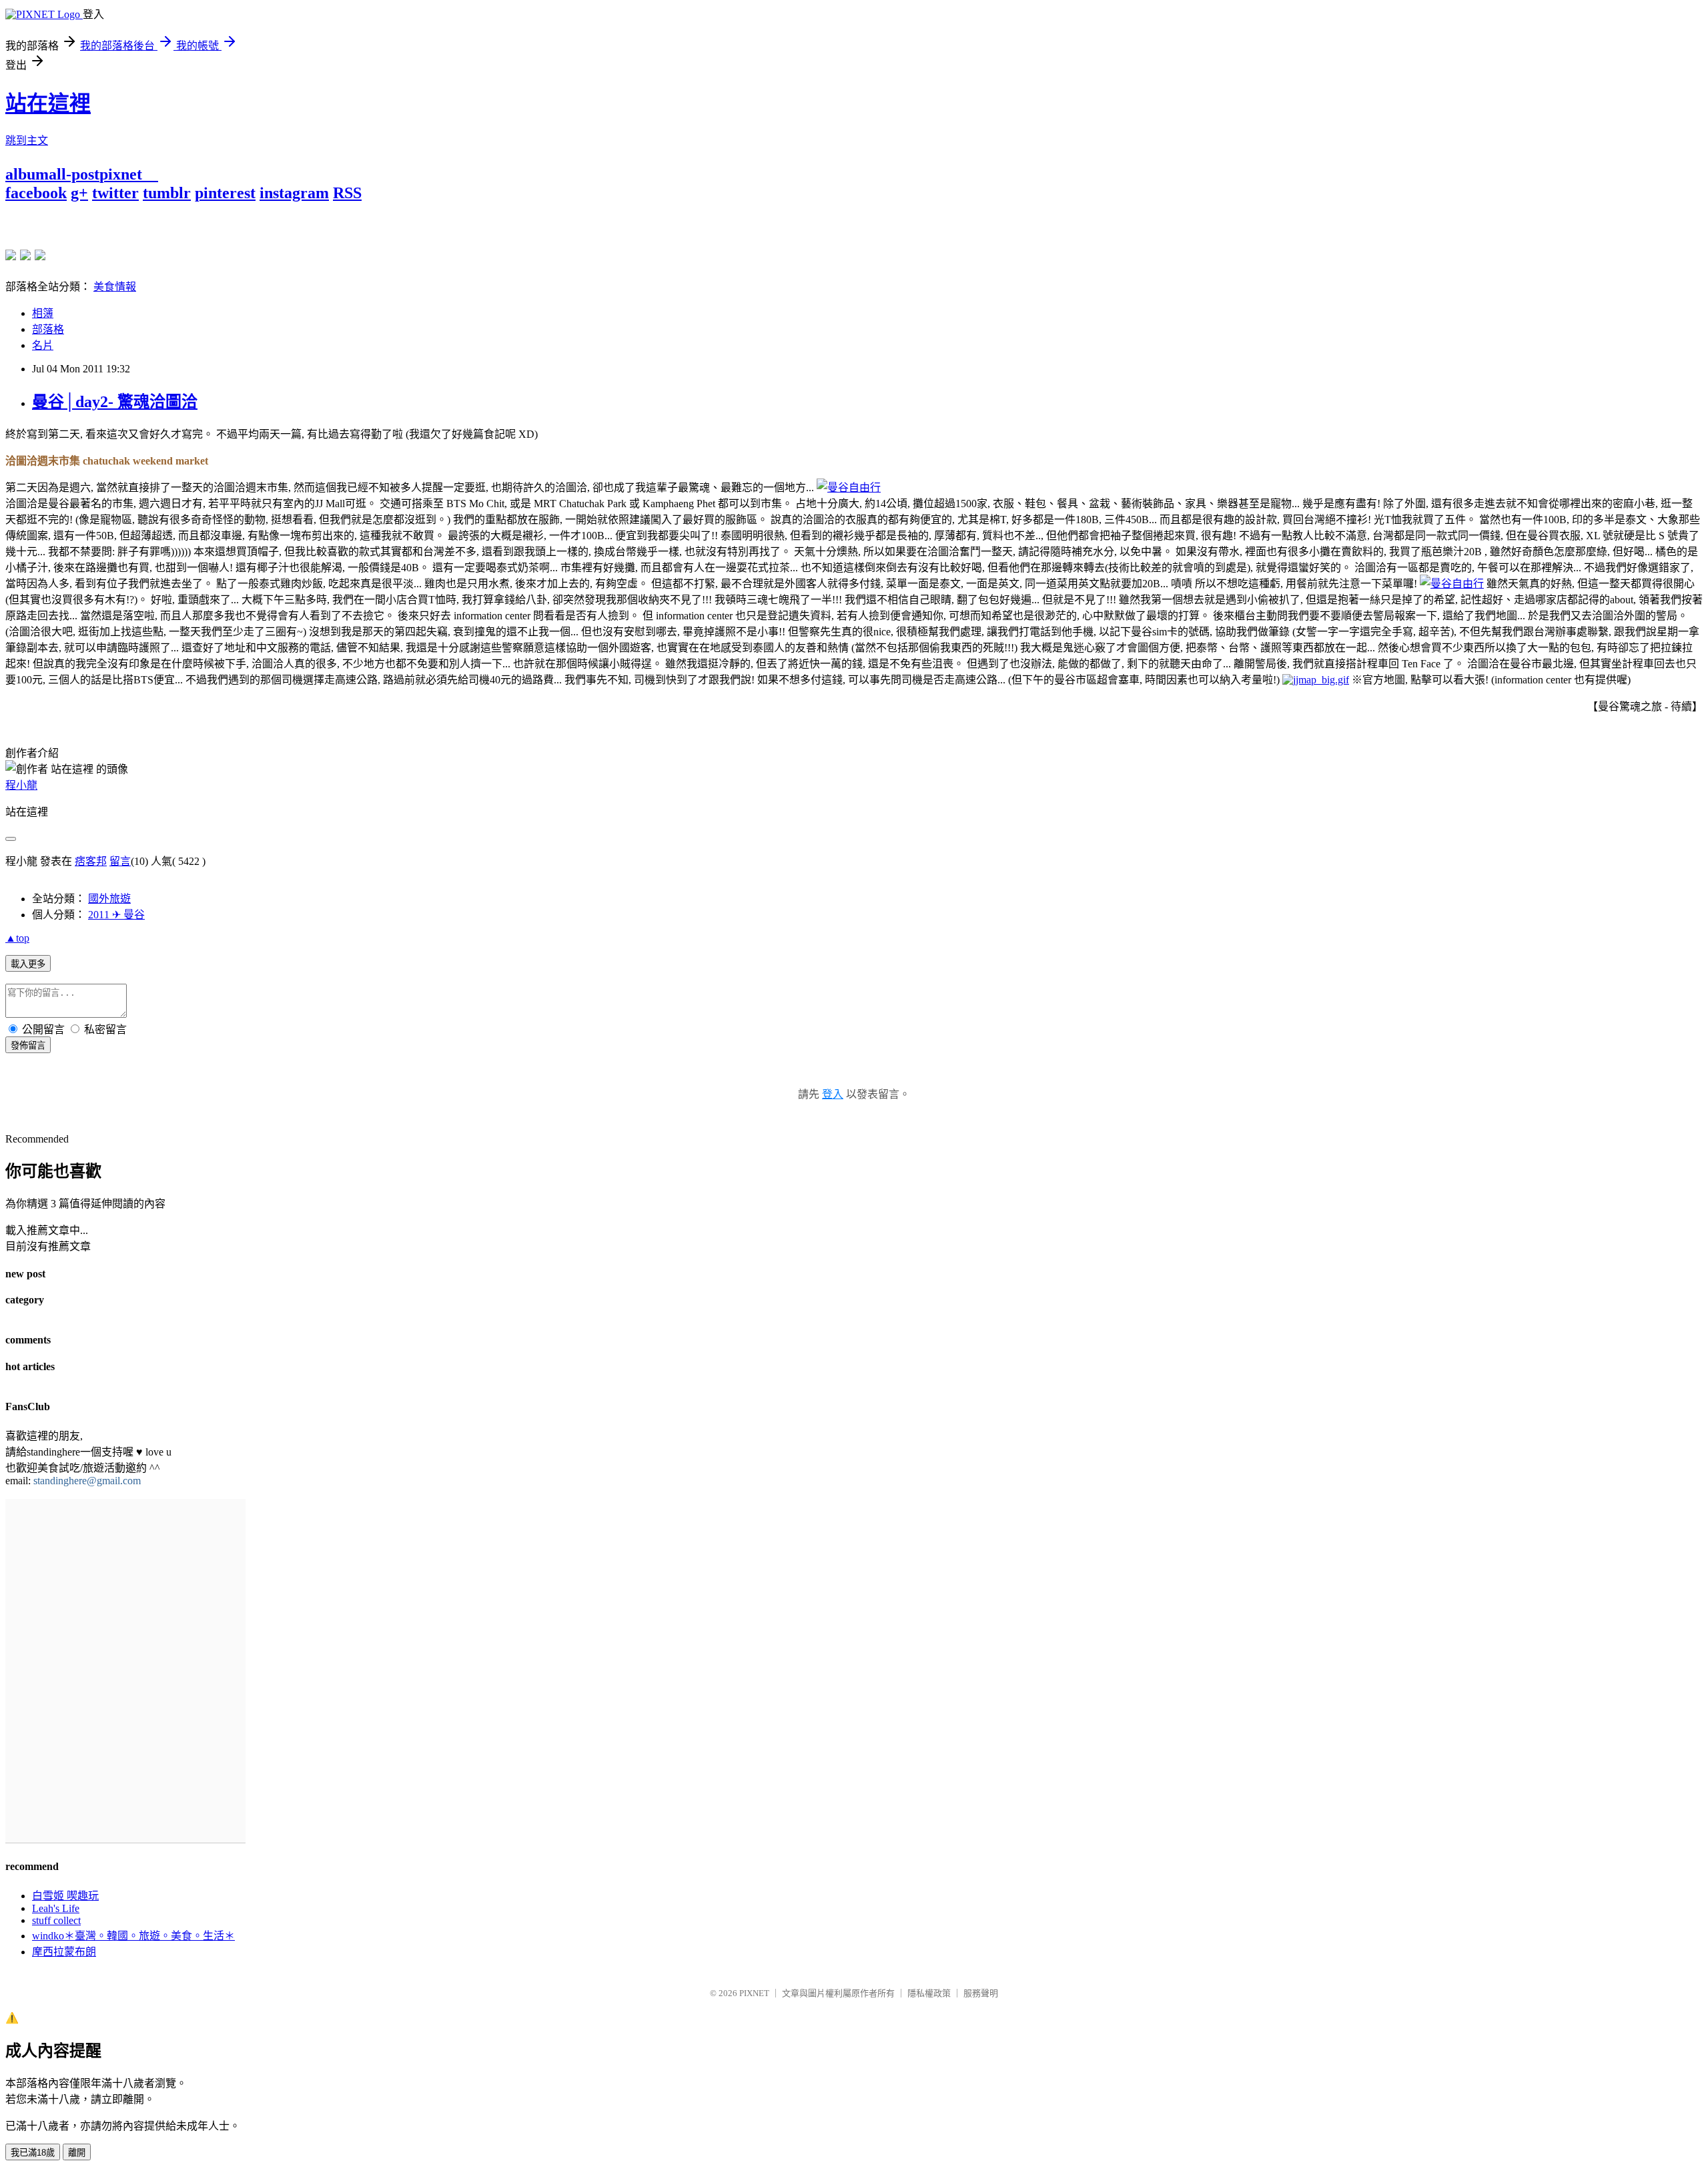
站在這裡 (48, 103)
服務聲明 (981, 1993)
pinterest (225, 193)
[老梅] (11, 255)
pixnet (121, 174)
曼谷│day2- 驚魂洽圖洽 (115, 402)
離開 (77, 2153)
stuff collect (56, 1920)
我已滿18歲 (33, 2153)
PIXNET (754, 1993)
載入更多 (28, 964)
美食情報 (115, 287)
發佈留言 (28, 1045)
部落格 (48, 329)
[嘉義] (25, 255)
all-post (74, 174)
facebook (36, 193)
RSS (347, 193)
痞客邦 (91, 861)
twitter (115, 193)
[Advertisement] (161, 222)
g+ (79, 193)
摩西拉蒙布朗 (64, 1952)
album (27, 174)
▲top (17, 938)
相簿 (43, 313)
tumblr (167, 193)
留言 (120, 861)
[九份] (40, 255)
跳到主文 (27, 140)
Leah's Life (56, 1908)
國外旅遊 (109, 899)
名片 (43, 345)
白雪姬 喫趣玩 (65, 1896)
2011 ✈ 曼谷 (116, 915)
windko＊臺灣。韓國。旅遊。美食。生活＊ (133, 1936)
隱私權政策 (929, 1993)
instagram (294, 193)
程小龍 (21, 785)
